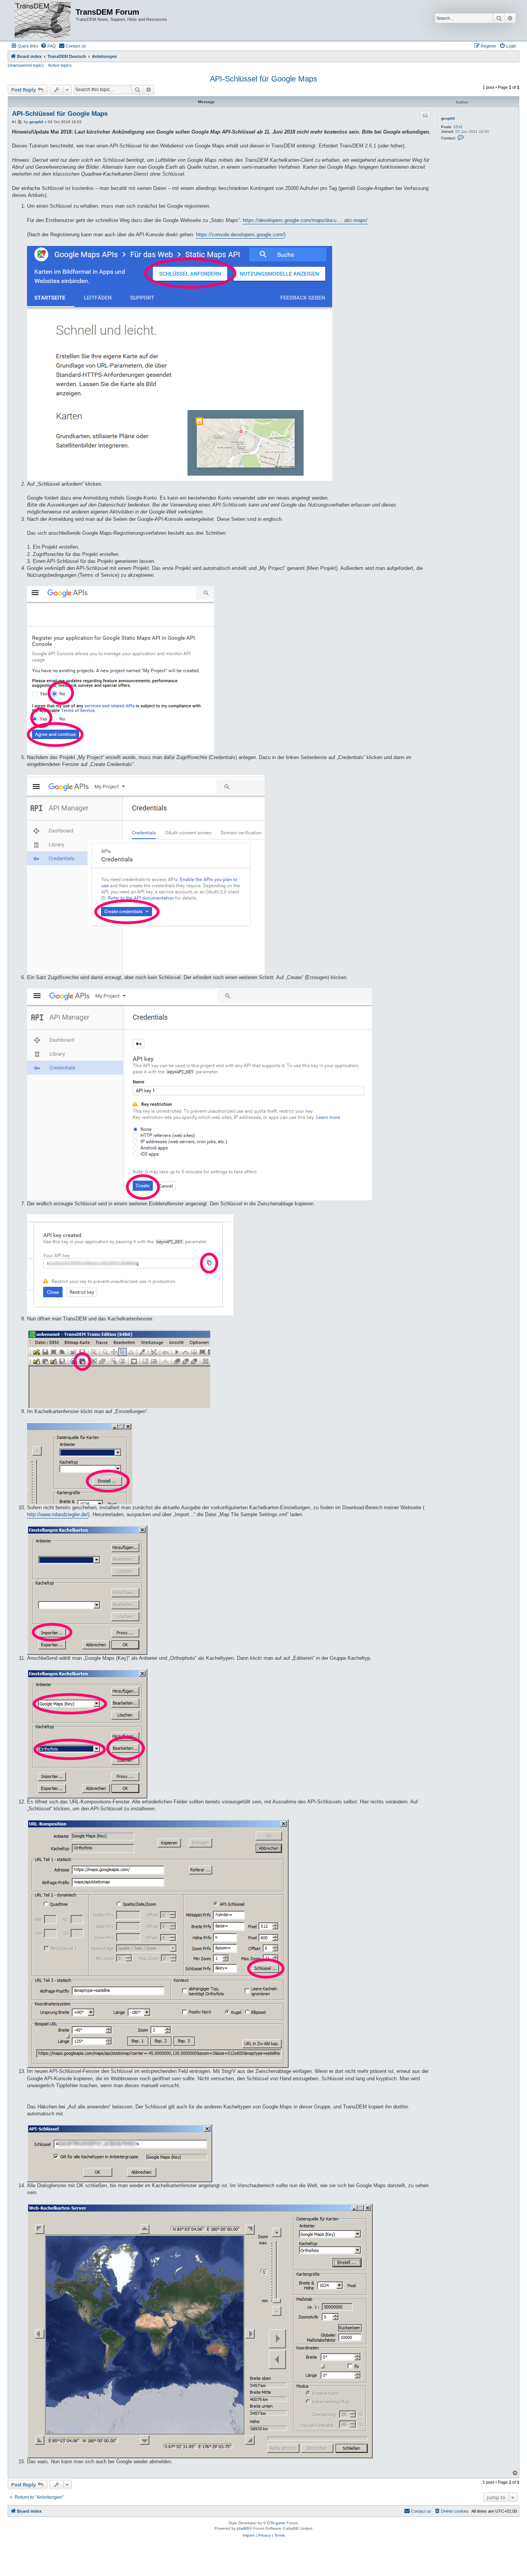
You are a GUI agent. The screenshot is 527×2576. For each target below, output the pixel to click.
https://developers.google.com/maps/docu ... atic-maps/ (305, 220)
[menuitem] (48, 46)
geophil (448, 118)
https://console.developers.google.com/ (240, 235)
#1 (14, 122)
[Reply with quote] (425, 115)
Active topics (60, 65)
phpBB (243, 2528)
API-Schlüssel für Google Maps (263, 79)
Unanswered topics (26, 65)
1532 (458, 127)
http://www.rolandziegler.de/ (57, 1514)
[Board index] (43, 20)
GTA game (276, 2523)
